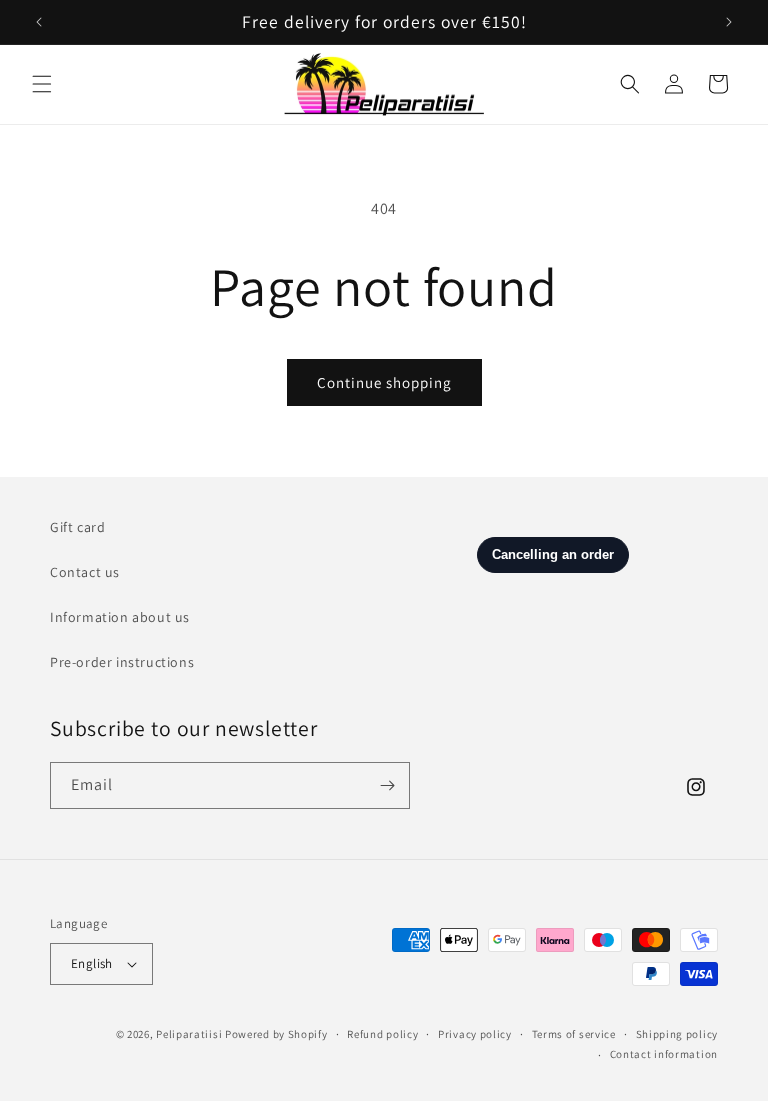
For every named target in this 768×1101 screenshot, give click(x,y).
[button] (42, 84)
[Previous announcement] (39, 22)
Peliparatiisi (189, 1034)
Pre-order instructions (122, 662)
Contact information (664, 1054)
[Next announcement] (729, 22)
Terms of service (574, 1034)
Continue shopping (384, 382)
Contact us (85, 572)
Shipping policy (677, 1034)
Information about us (120, 617)
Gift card (77, 527)
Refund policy (382, 1034)
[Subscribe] (387, 785)
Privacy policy (475, 1034)
